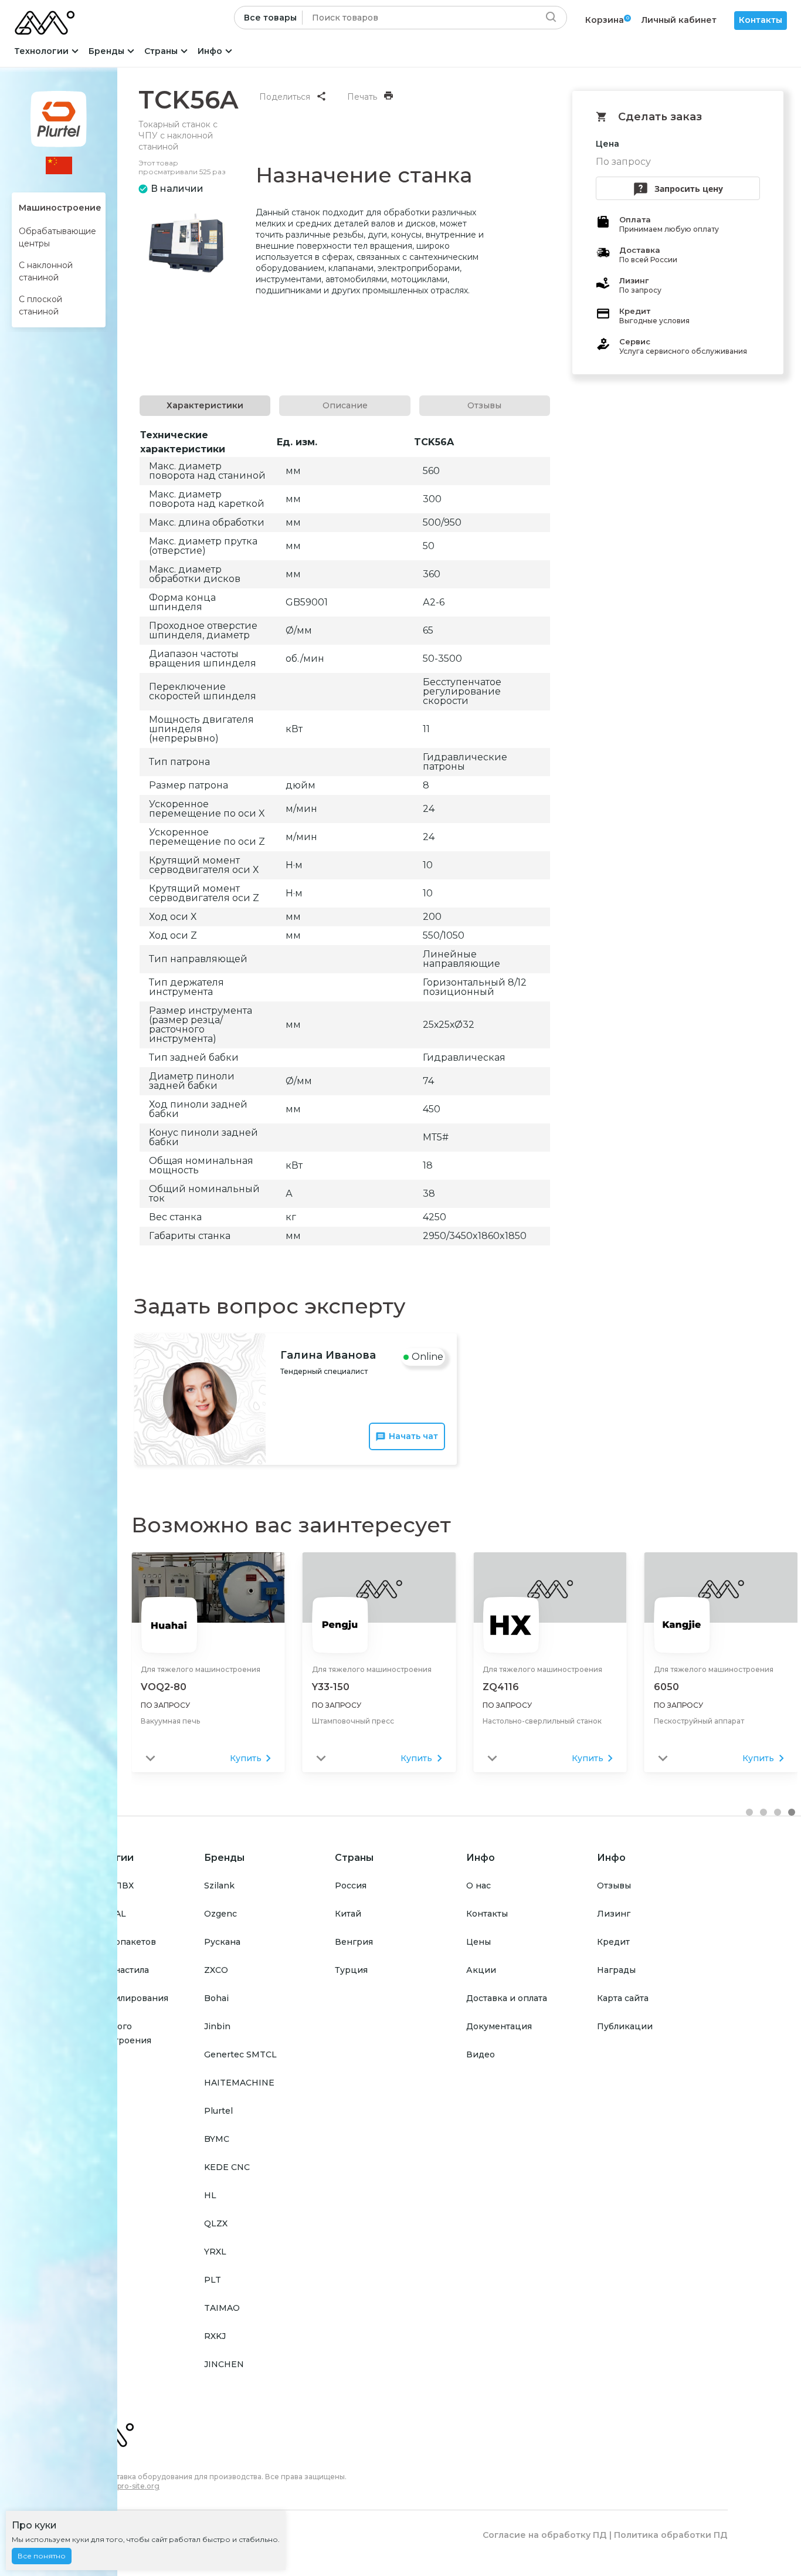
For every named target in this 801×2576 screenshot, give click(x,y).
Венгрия (354, 1942)
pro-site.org (138, 2486)
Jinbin (217, 2026)
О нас (478, 1886)
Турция (351, 1970)
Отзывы (614, 1886)
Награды (616, 1970)
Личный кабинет (679, 20)
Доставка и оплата (507, 1998)
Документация (499, 2026)
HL (210, 2195)
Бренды (106, 51)
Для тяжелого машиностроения (201, 1669)
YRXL (215, 2252)
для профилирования (121, 1998)
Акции (481, 1970)
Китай (348, 1914)
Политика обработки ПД (671, 2535)
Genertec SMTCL (240, 2054)
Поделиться (285, 97)
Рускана (222, 1942)
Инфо (210, 51)
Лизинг (614, 1914)
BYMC (217, 2139)
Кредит (613, 1942)
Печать (362, 97)
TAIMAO (222, 2308)
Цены (478, 1942)
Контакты (761, 20)
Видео (481, 2054)
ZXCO (216, 1970)
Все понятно (42, 2556)
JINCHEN (224, 2364)
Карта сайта (623, 1998)
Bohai (216, 1998)
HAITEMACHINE (239, 2083)
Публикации (625, 2026)
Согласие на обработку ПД (545, 2535)
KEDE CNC (227, 2167)
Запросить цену (689, 189)
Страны (161, 51)
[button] (749, 1812)
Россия (351, 1886)
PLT (213, 2280)
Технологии (41, 51)
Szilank (219, 1886)
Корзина (605, 20)
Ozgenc (220, 1914)
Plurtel (218, 2111)
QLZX (216, 2223)
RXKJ (215, 2336)
